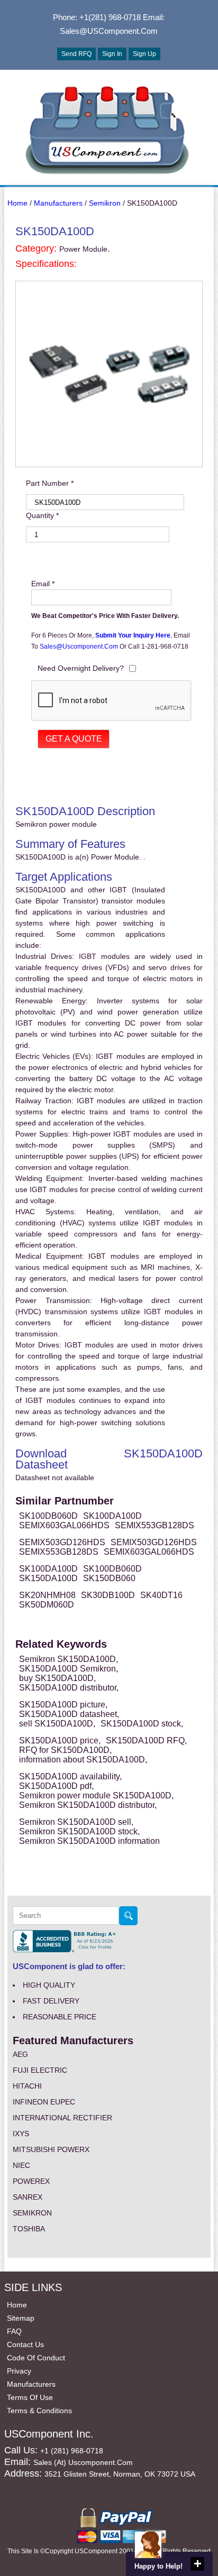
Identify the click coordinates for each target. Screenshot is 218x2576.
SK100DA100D (112, 1516)
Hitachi (27, 2086)
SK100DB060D (48, 1516)
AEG (20, 2054)
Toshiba (29, 2229)
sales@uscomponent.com (80, 647)
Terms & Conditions (39, 2411)
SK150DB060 (109, 1578)
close (197, 2564)
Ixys (21, 2134)
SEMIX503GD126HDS (62, 1542)
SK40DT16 (161, 1595)
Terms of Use (30, 2397)
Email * (43, 584)
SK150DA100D (48, 1578)
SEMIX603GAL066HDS (64, 1525)
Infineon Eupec (44, 2102)
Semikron (105, 203)
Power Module (83, 249)
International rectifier (62, 2118)
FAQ (14, 2331)
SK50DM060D (47, 1605)
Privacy (19, 2371)
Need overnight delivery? (81, 668)
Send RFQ (76, 54)
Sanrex (28, 2197)
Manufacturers (58, 203)
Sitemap (21, 2318)
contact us (25, 2344)
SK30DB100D (108, 1595)
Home (17, 203)
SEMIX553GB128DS (155, 1525)
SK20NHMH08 (47, 1595)
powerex (31, 2181)
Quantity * (42, 515)
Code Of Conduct (36, 2358)
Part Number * (50, 483)
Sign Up (144, 54)
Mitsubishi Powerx (51, 2149)
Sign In (112, 54)
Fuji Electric (40, 2070)
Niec (21, 2165)
